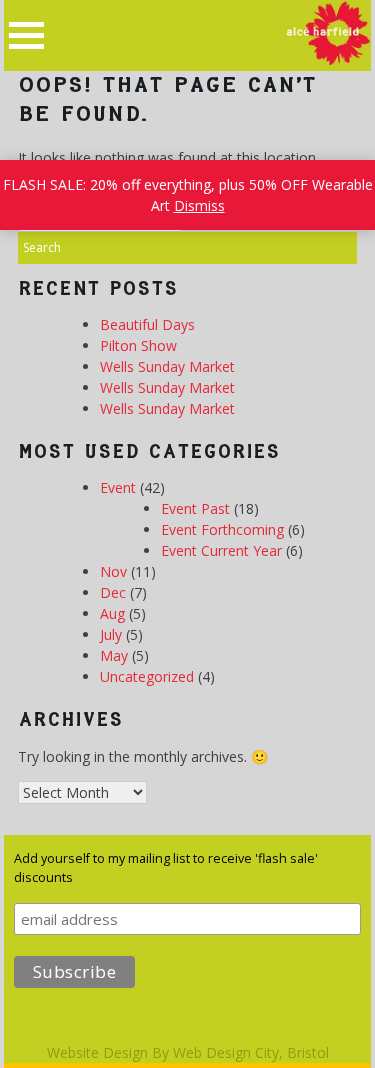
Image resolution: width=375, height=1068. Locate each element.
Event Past (195, 508)
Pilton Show (138, 345)
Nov (113, 571)
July (111, 634)
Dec (113, 592)
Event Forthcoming (222, 529)
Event (118, 487)
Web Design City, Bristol (251, 1052)
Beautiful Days (147, 324)
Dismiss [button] (199, 205)
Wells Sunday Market (167, 366)
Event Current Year (221, 550)
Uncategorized (147, 676)
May (114, 655)
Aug (112, 613)
